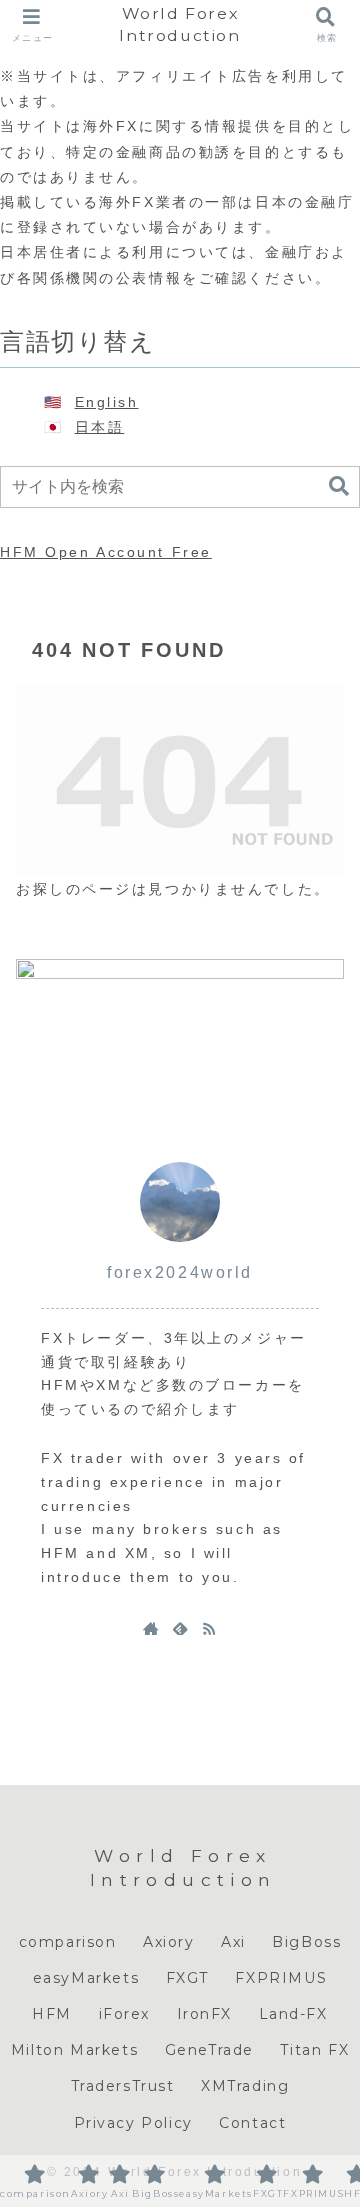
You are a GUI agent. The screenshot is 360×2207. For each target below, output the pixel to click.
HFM (52, 2014)
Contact (252, 2123)
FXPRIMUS (281, 1978)
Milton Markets (74, 2050)
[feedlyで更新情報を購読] (180, 1628)
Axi (233, 1942)
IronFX (205, 2014)
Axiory (169, 1942)
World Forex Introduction (179, 24)
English (107, 402)
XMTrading (245, 2086)
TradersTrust (123, 2086)
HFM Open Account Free (106, 552)
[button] (339, 486)
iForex (125, 2014)
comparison (68, 1942)
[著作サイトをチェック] (151, 1628)
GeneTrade (209, 2050)
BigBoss (306, 1942)
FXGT (187, 1978)
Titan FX (314, 2050)
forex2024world (180, 1272)
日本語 (100, 427)
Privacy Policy (133, 2123)
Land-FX (293, 2014)
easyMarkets (86, 1978)
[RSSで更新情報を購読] (209, 1628)
